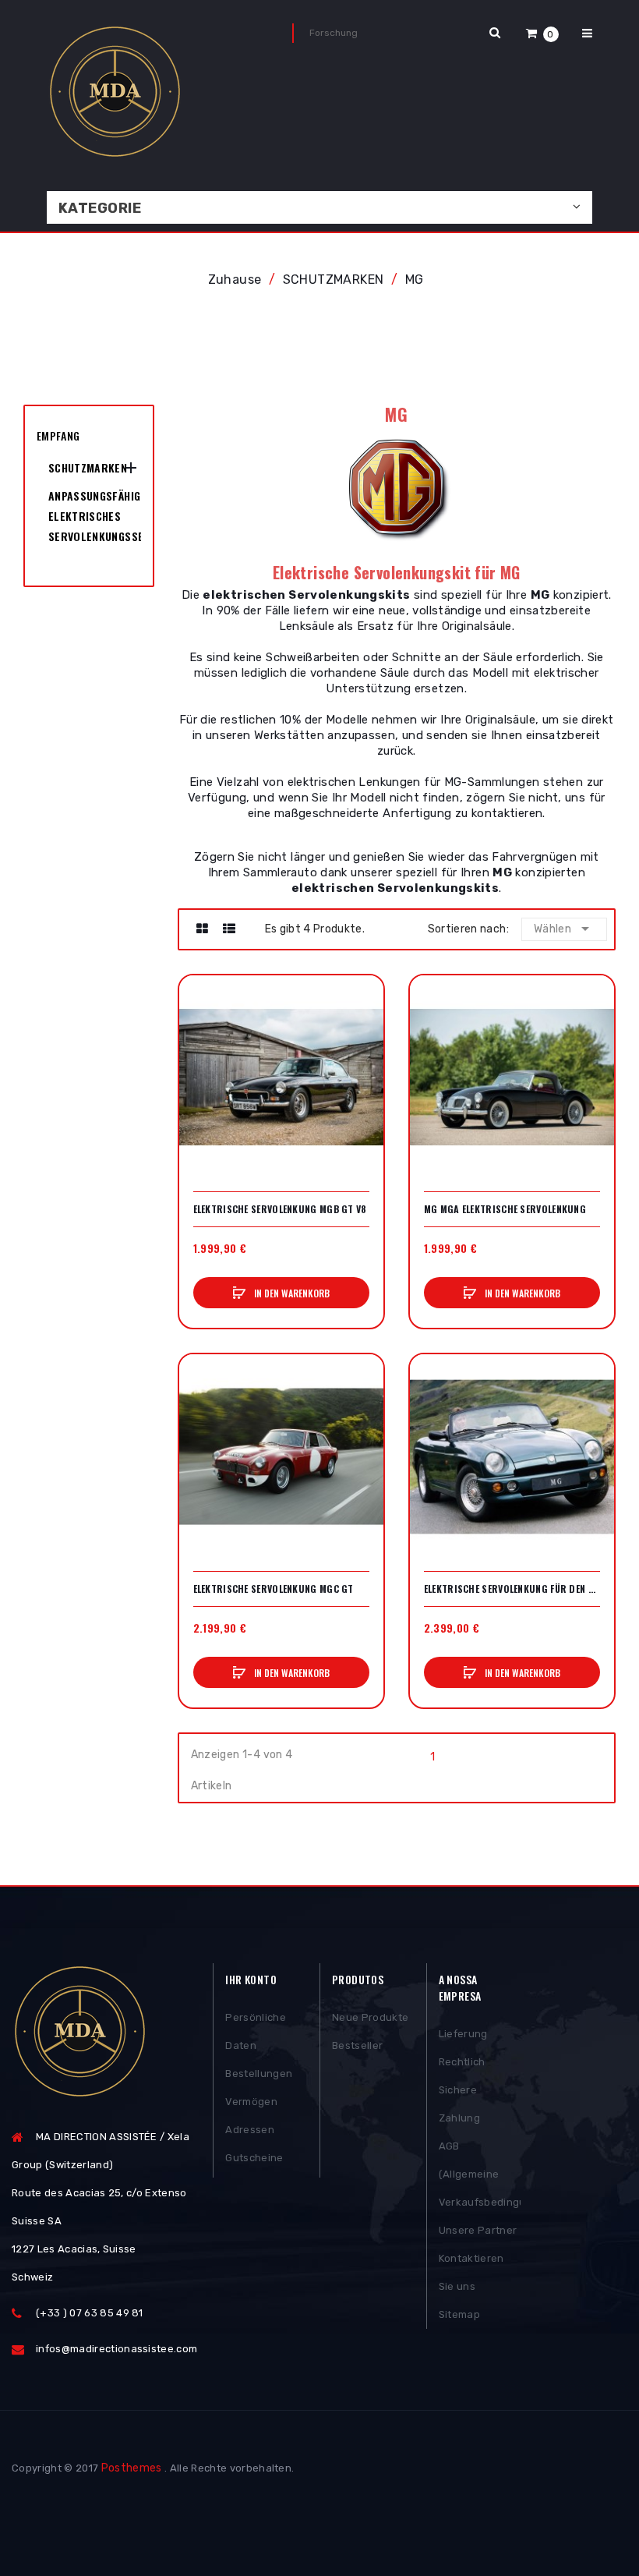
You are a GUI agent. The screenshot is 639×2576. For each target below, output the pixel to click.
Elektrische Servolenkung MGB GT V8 (280, 1209)
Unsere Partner (478, 2230)
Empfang (58, 435)
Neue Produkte (370, 2017)
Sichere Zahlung (459, 2104)
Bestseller (357, 2045)
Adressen (250, 2130)
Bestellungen (259, 2074)
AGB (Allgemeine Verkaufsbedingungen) (480, 2174)
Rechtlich (462, 2062)
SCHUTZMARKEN (88, 467)
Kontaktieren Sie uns (471, 2272)
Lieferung (463, 2034)
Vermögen (251, 2102)
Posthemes (132, 2468)
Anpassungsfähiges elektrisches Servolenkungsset (95, 516)
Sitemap (459, 2314)
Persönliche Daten (256, 2031)
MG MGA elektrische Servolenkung (505, 1209)
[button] (542, 33)
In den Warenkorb (291, 1293)
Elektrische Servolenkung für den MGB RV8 (512, 1589)
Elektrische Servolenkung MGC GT (274, 1589)
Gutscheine (254, 2158)
